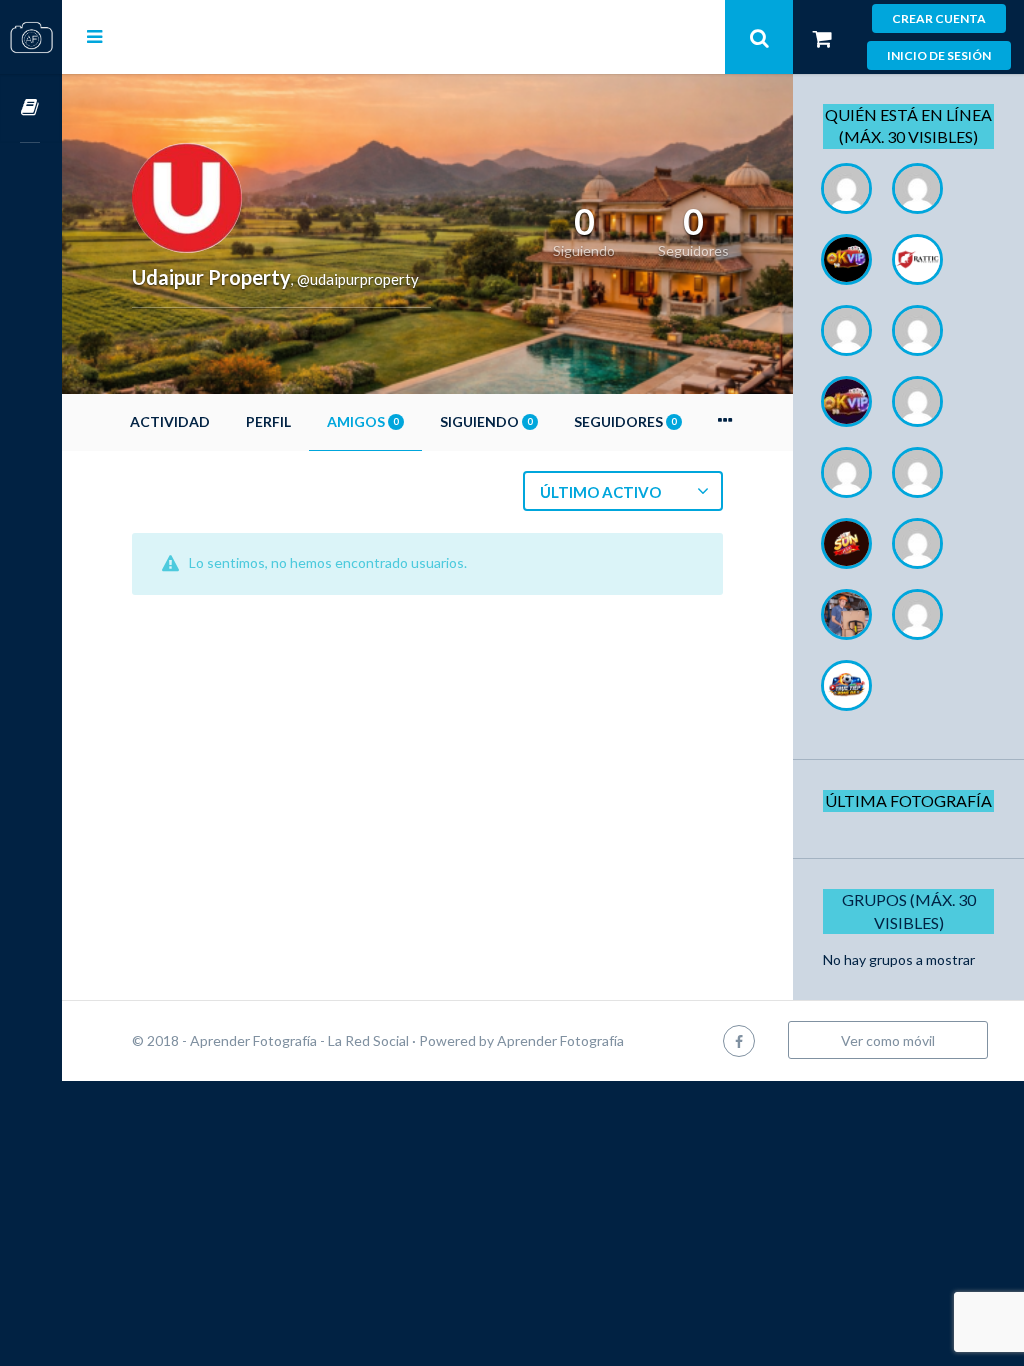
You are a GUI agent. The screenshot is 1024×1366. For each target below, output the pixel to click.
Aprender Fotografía (560, 1040)
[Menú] (94, 36)
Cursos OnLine (31, 108)
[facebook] (739, 1040)
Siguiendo (486, 421)
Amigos (362, 421)
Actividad (170, 421)
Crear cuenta (939, 18)
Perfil (268, 421)
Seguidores (625, 421)
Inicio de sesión (939, 55)
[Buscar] (759, 37)
